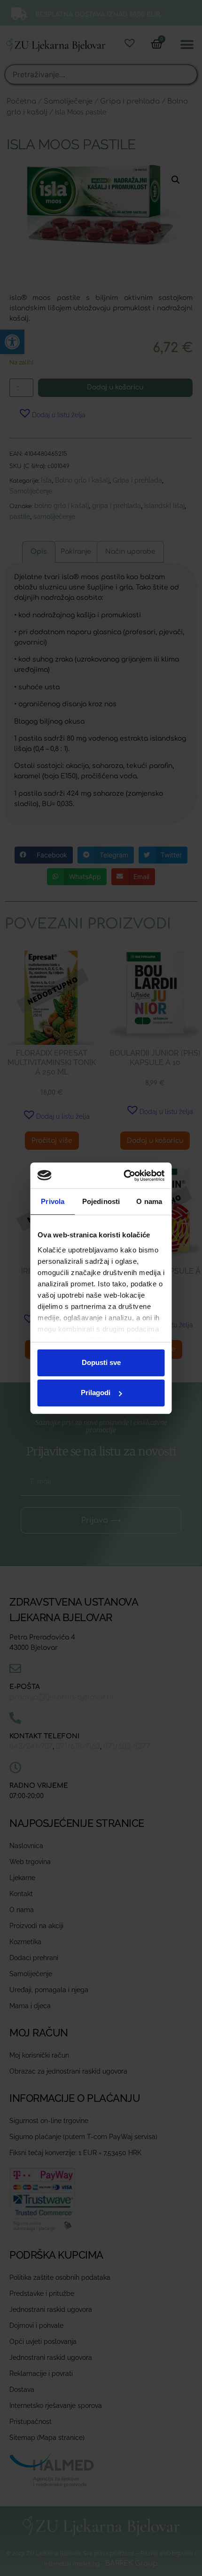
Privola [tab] (53, 1201)
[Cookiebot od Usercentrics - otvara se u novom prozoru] (129, 1176)
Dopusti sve (101, 1362)
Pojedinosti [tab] (101, 1201)
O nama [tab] (149, 1201)
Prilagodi (96, 1393)
